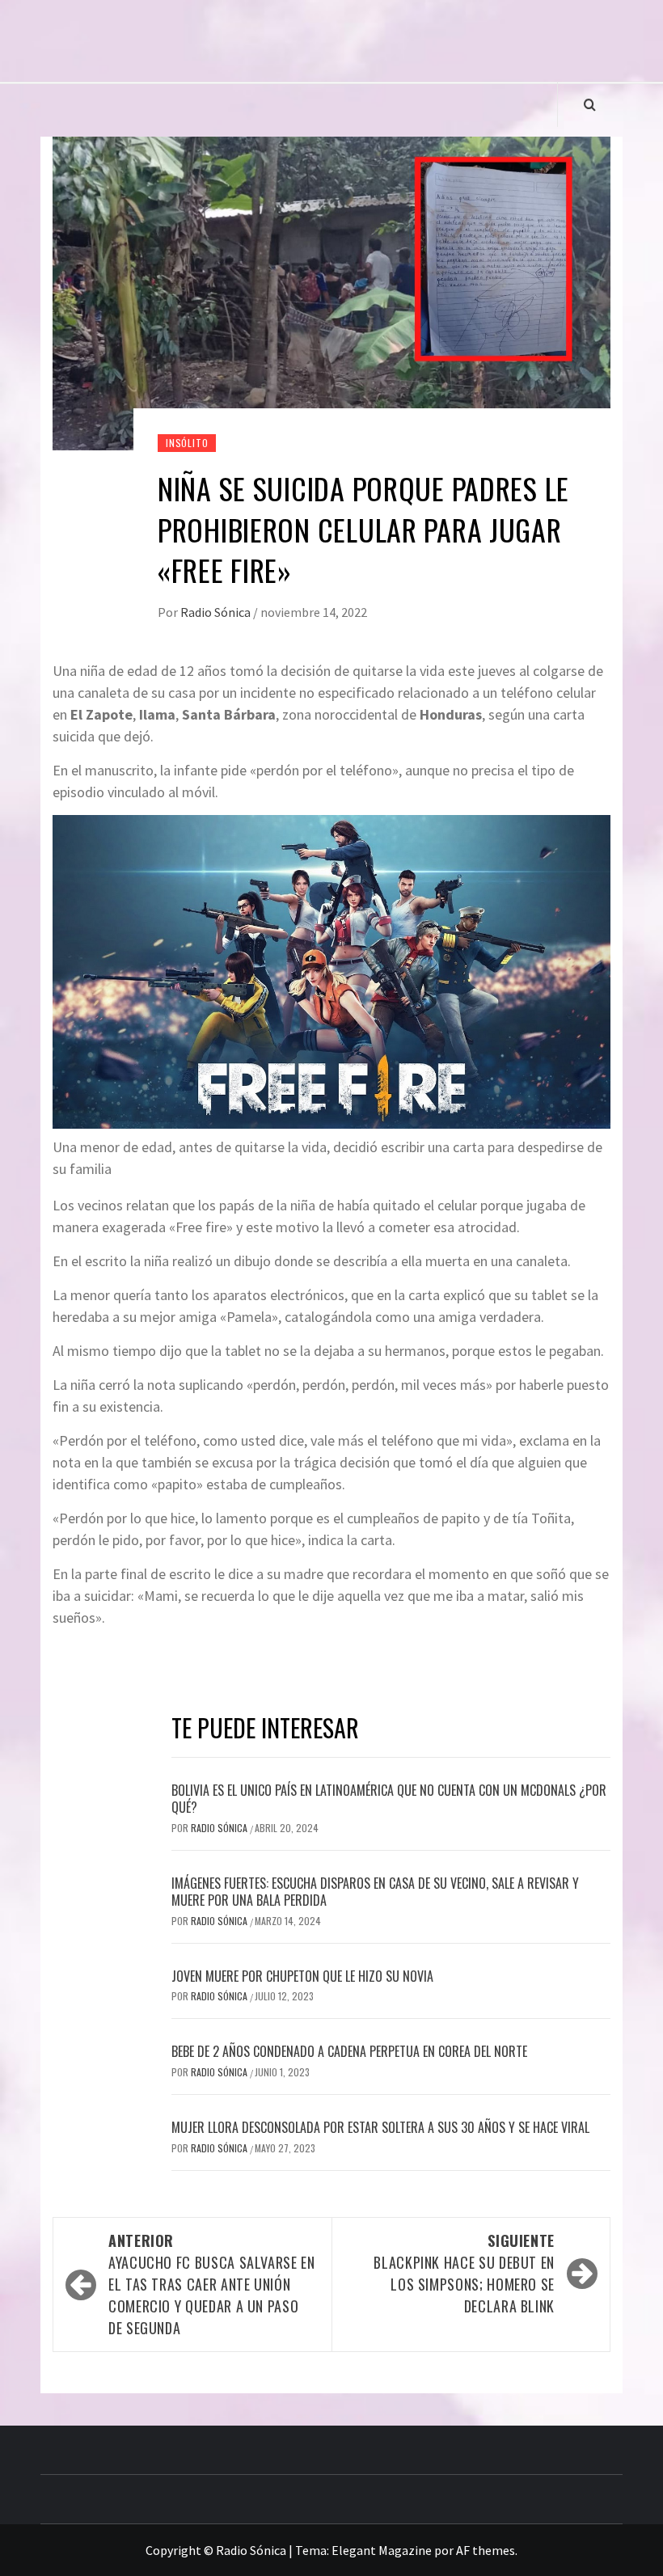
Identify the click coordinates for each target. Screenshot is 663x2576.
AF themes (486, 2550)
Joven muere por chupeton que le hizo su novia (302, 1976)
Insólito (187, 443)
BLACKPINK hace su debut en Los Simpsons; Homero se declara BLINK (464, 2273)
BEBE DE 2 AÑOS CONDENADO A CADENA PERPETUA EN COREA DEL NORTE (349, 2051)
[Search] (590, 104)
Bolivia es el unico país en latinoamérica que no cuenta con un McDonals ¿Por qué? (389, 1799)
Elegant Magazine (382, 2550)
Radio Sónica (217, 612)
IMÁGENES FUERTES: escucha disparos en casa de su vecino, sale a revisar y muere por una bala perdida (375, 1892)
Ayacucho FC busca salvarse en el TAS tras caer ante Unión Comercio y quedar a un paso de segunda (212, 2284)
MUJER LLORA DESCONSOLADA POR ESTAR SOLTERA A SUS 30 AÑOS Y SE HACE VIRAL (380, 2127)
